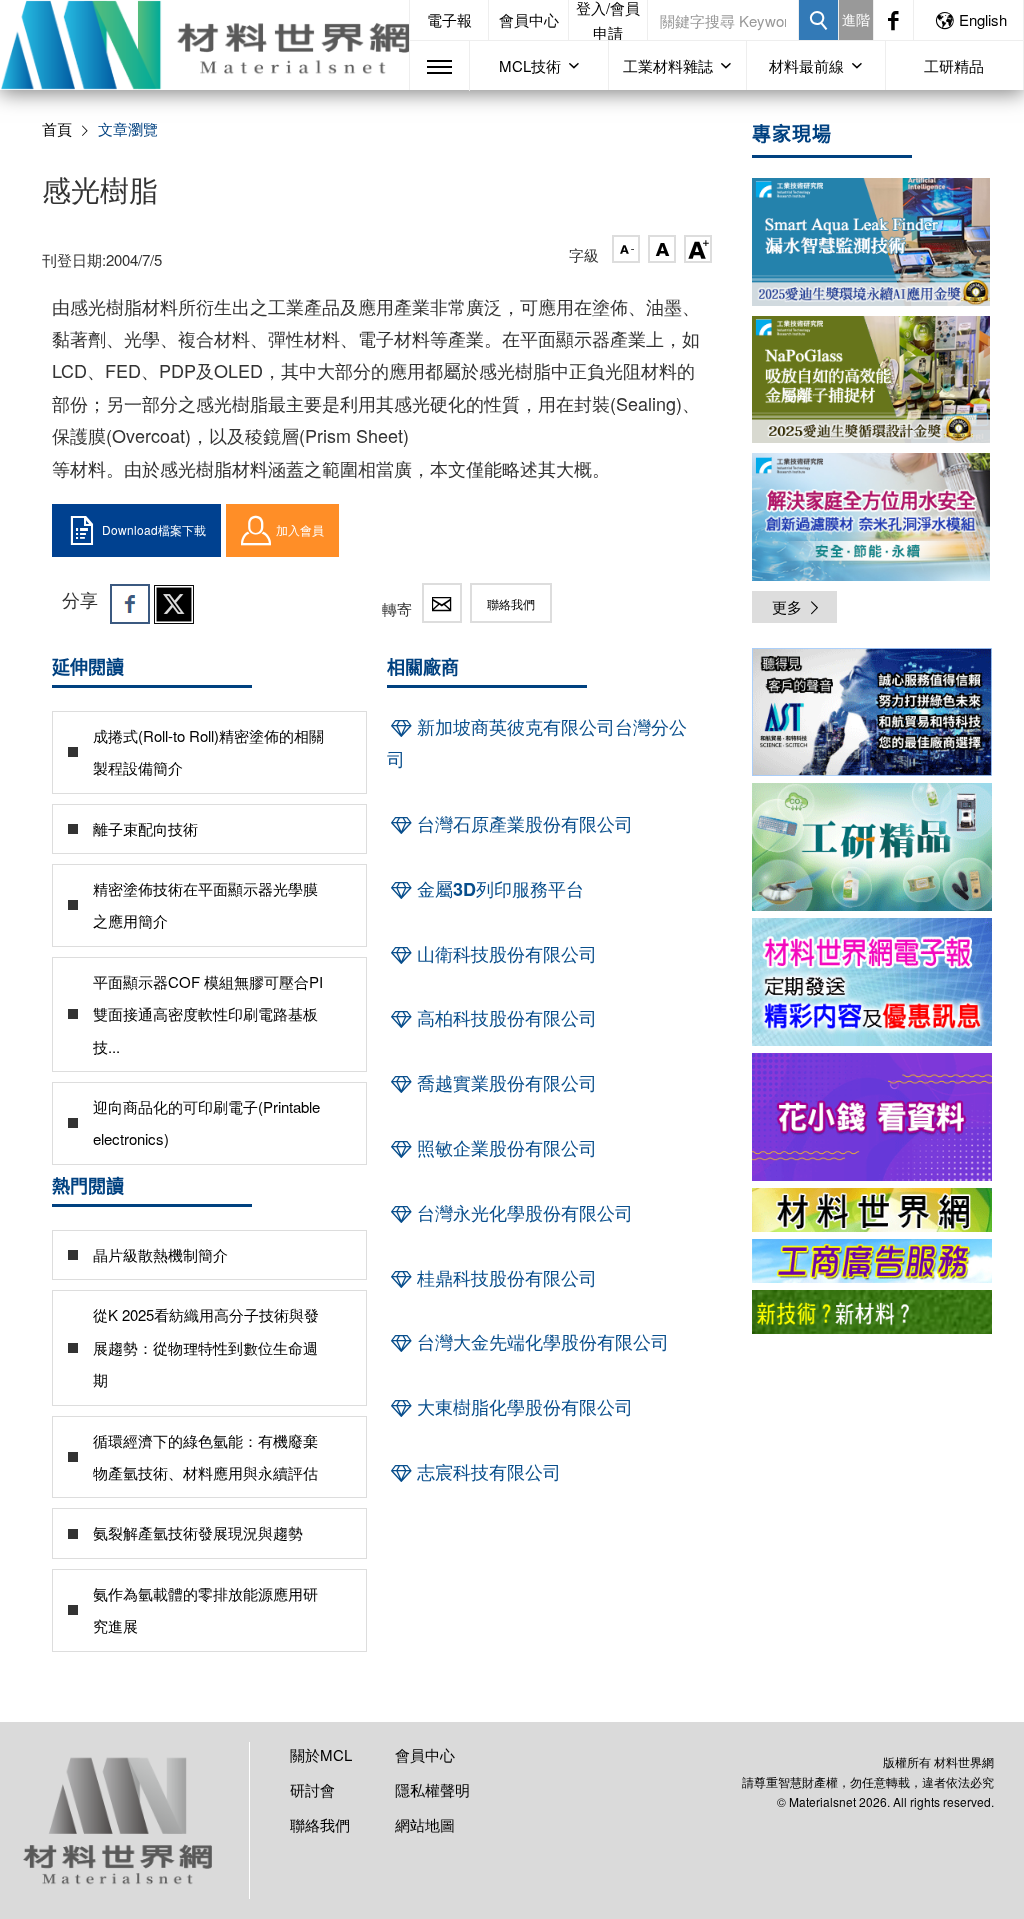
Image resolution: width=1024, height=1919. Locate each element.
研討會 (312, 1789)
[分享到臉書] (130, 604)
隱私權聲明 (432, 1789)
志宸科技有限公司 (486, 1472)
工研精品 (954, 65)
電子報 (449, 19)
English (983, 19)
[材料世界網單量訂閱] (872, 1117)
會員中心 (529, 19)
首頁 (57, 128)
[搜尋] (818, 20)
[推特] (174, 604)
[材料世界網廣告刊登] (872, 1210)
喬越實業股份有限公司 (504, 1083)
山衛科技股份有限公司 (504, 954)
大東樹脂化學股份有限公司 (522, 1407)
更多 (787, 606)
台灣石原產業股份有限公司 (522, 824)
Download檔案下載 (154, 529)
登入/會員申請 (608, 20)
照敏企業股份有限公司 (504, 1148)
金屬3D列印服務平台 (498, 889)
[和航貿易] (872, 712)
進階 (856, 19)
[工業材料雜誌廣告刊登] (872, 1261)
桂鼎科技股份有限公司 (504, 1278)
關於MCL (321, 1754)
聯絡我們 (511, 603)
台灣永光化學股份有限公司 (522, 1213)
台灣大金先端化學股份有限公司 (540, 1342)
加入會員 (300, 529)
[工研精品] (872, 847)
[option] (872, 715)
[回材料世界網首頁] (204, 45)
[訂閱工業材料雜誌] (872, 1312)
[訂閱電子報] (872, 982)
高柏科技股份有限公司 (504, 1018)
